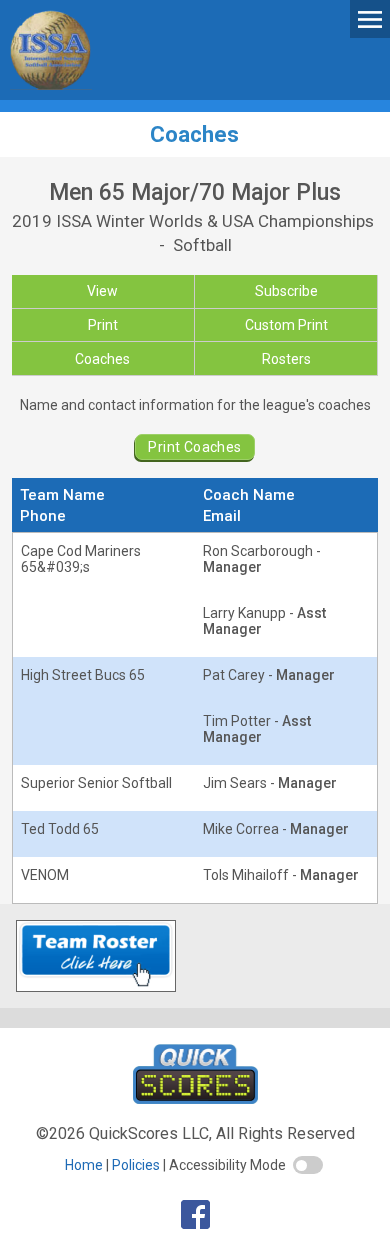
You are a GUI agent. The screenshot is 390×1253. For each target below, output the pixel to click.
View (102, 291)
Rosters (286, 359)
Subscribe (286, 291)
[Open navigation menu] (370, 18)
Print (103, 325)
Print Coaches (194, 447)
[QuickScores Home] (195, 1098)
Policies (136, 1165)
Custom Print (286, 325)
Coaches (102, 359)
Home (84, 1165)
